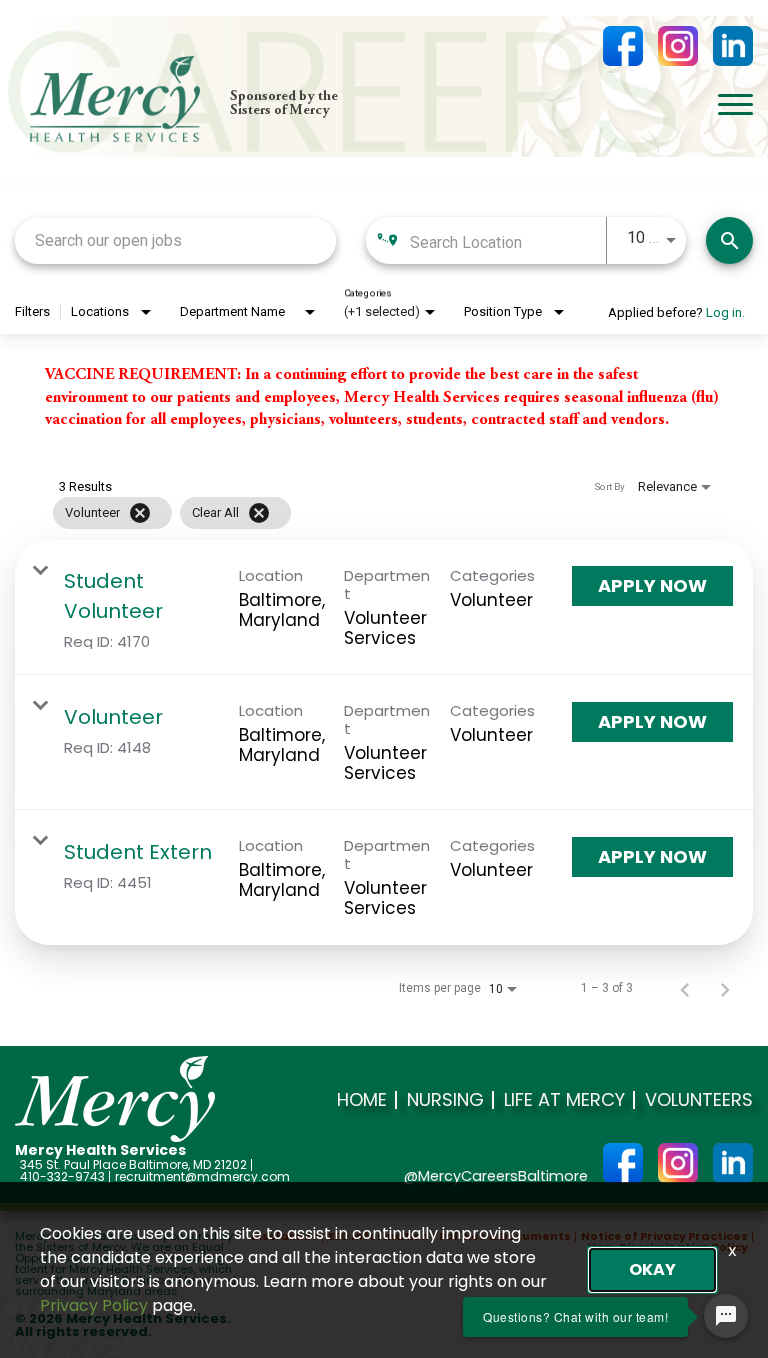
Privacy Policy (94, 1305)
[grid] (172, 512)
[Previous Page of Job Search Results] (685, 988)
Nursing (445, 1100)
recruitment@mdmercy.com (202, 1177)
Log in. (725, 312)
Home (362, 1100)
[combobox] (175, 240)
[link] (384, 607)
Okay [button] (652, 1269)
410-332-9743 (62, 1177)
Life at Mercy (564, 1100)
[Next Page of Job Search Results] (725, 988)
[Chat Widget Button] (726, 1316)
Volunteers (699, 1100)
